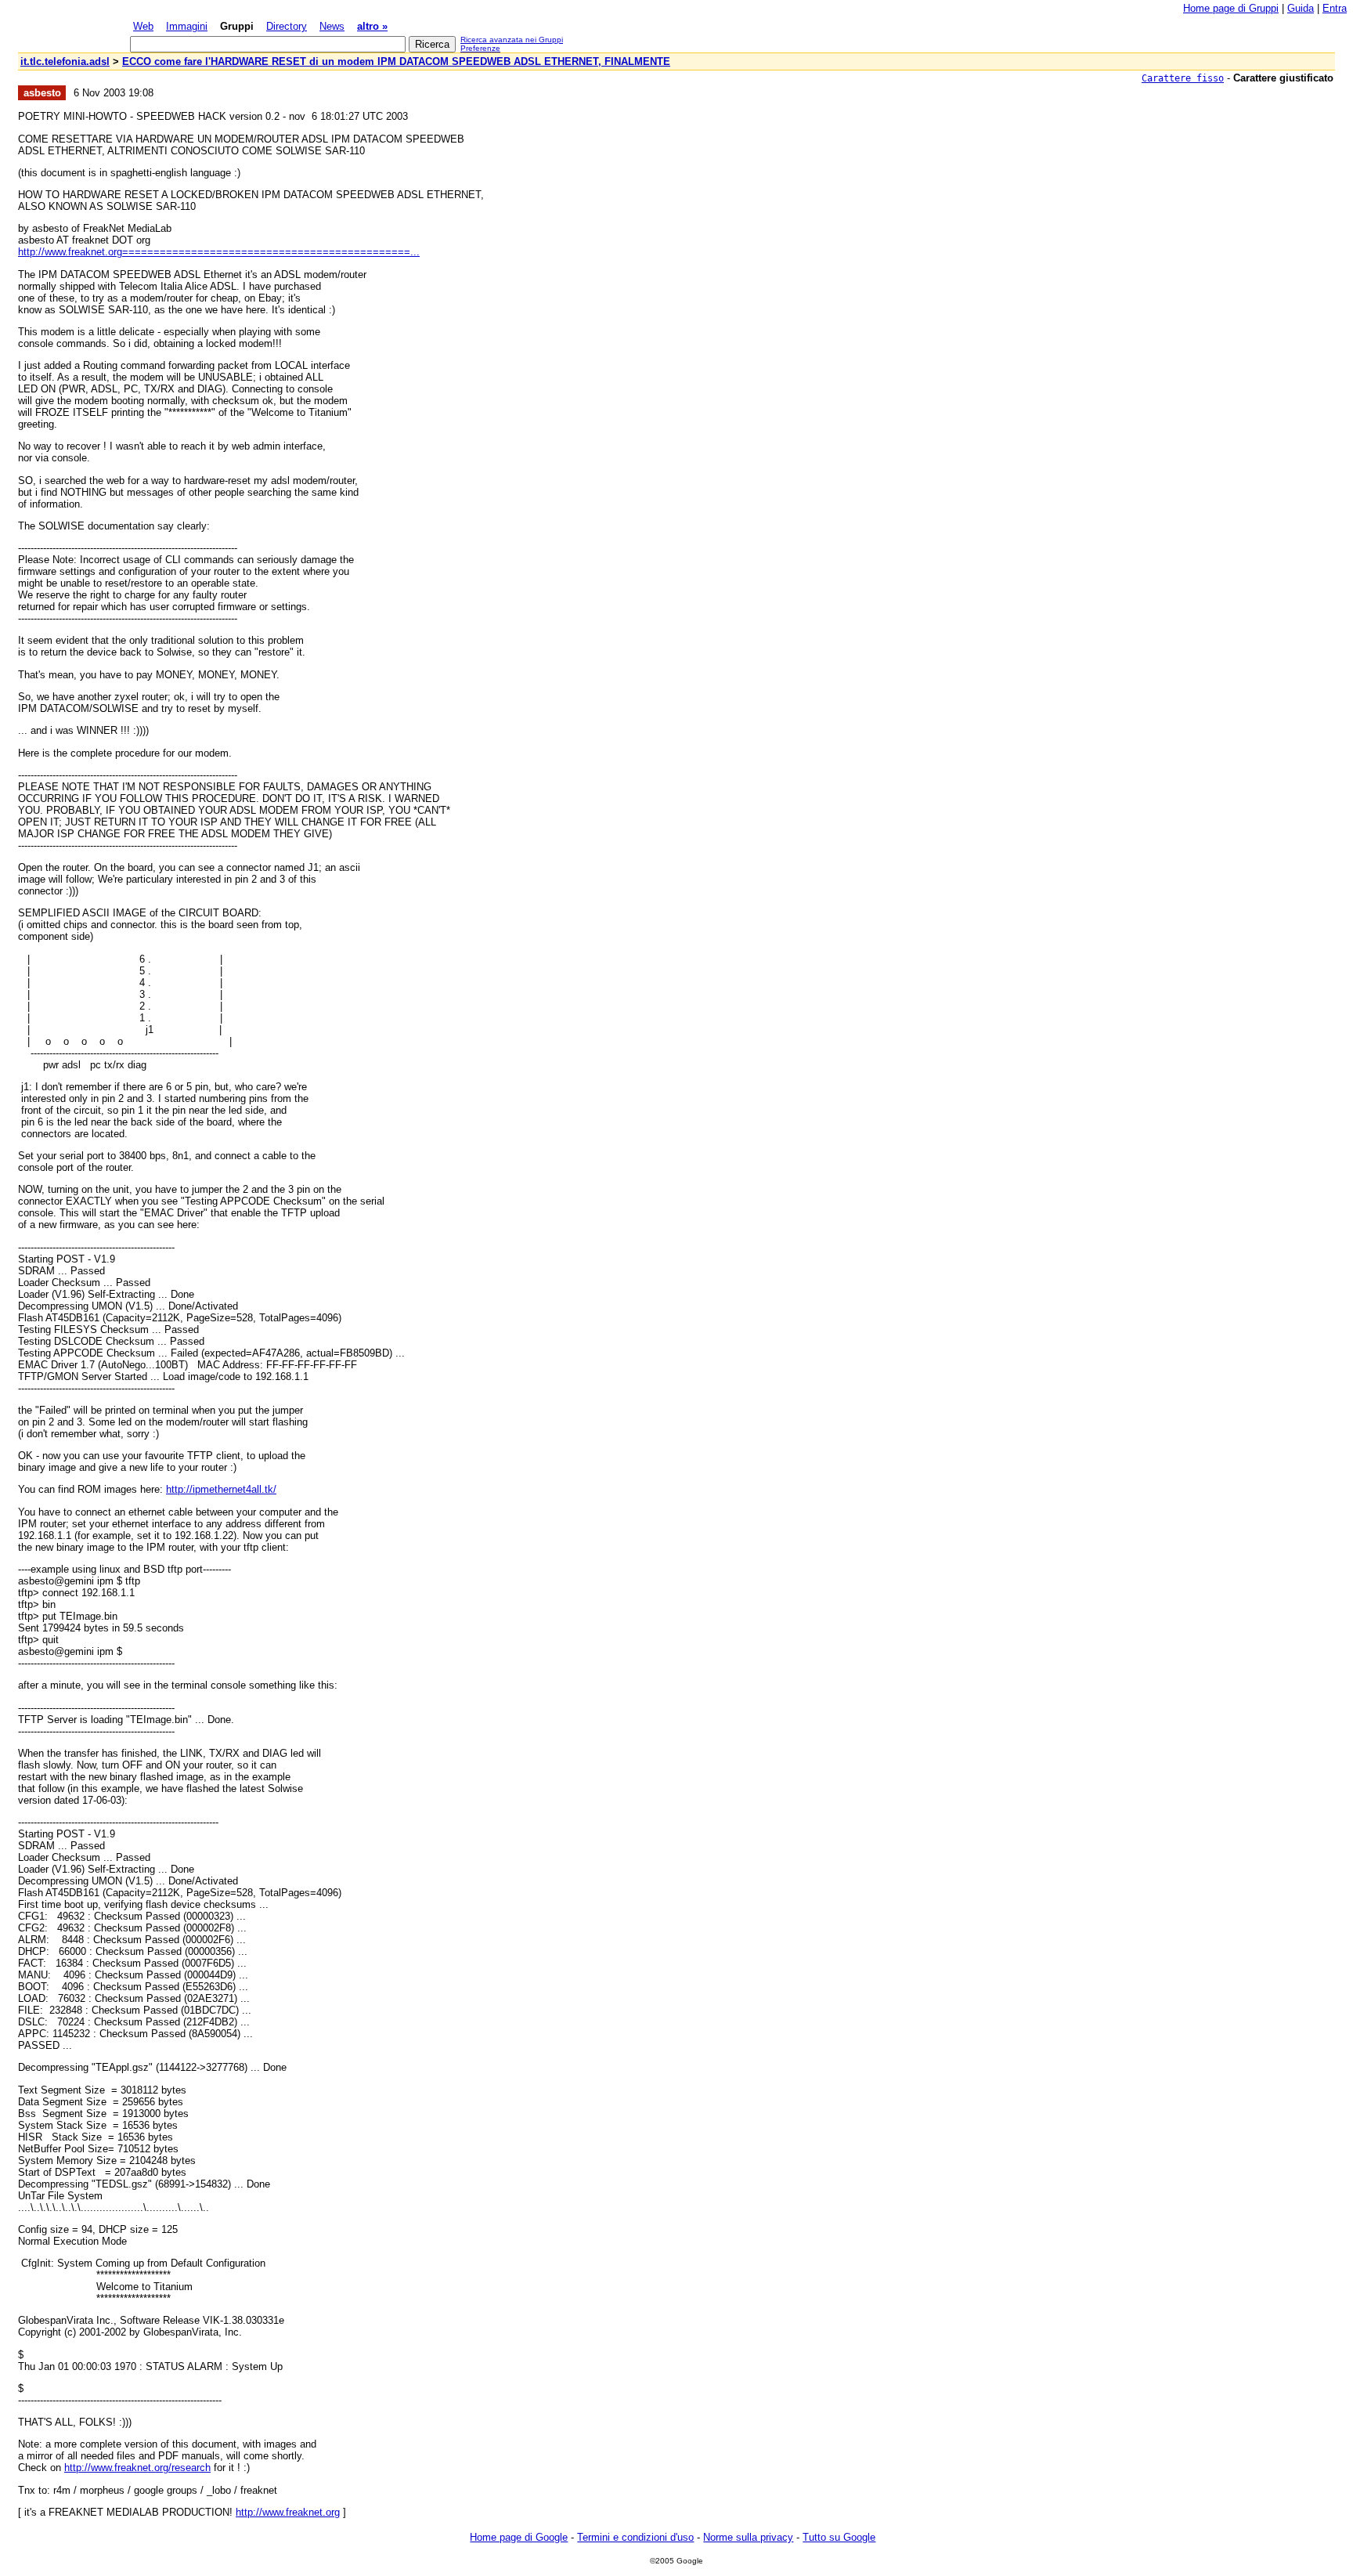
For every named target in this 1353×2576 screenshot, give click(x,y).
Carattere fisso (1183, 78)
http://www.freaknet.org (288, 2512)
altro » (372, 26)
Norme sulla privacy (748, 2537)
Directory (287, 26)
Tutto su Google (839, 2537)
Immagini (187, 26)
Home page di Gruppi (1231, 8)
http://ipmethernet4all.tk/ (221, 1489)
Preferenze (480, 48)
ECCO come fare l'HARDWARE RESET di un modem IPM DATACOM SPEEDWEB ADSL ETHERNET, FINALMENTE (396, 61)
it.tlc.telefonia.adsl (65, 61)
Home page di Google (519, 2537)
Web (143, 26)
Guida (1301, 8)
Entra (1335, 8)
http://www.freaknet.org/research (137, 2468)
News (332, 26)
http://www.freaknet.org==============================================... (219, 252)
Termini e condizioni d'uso (635, 2537)
